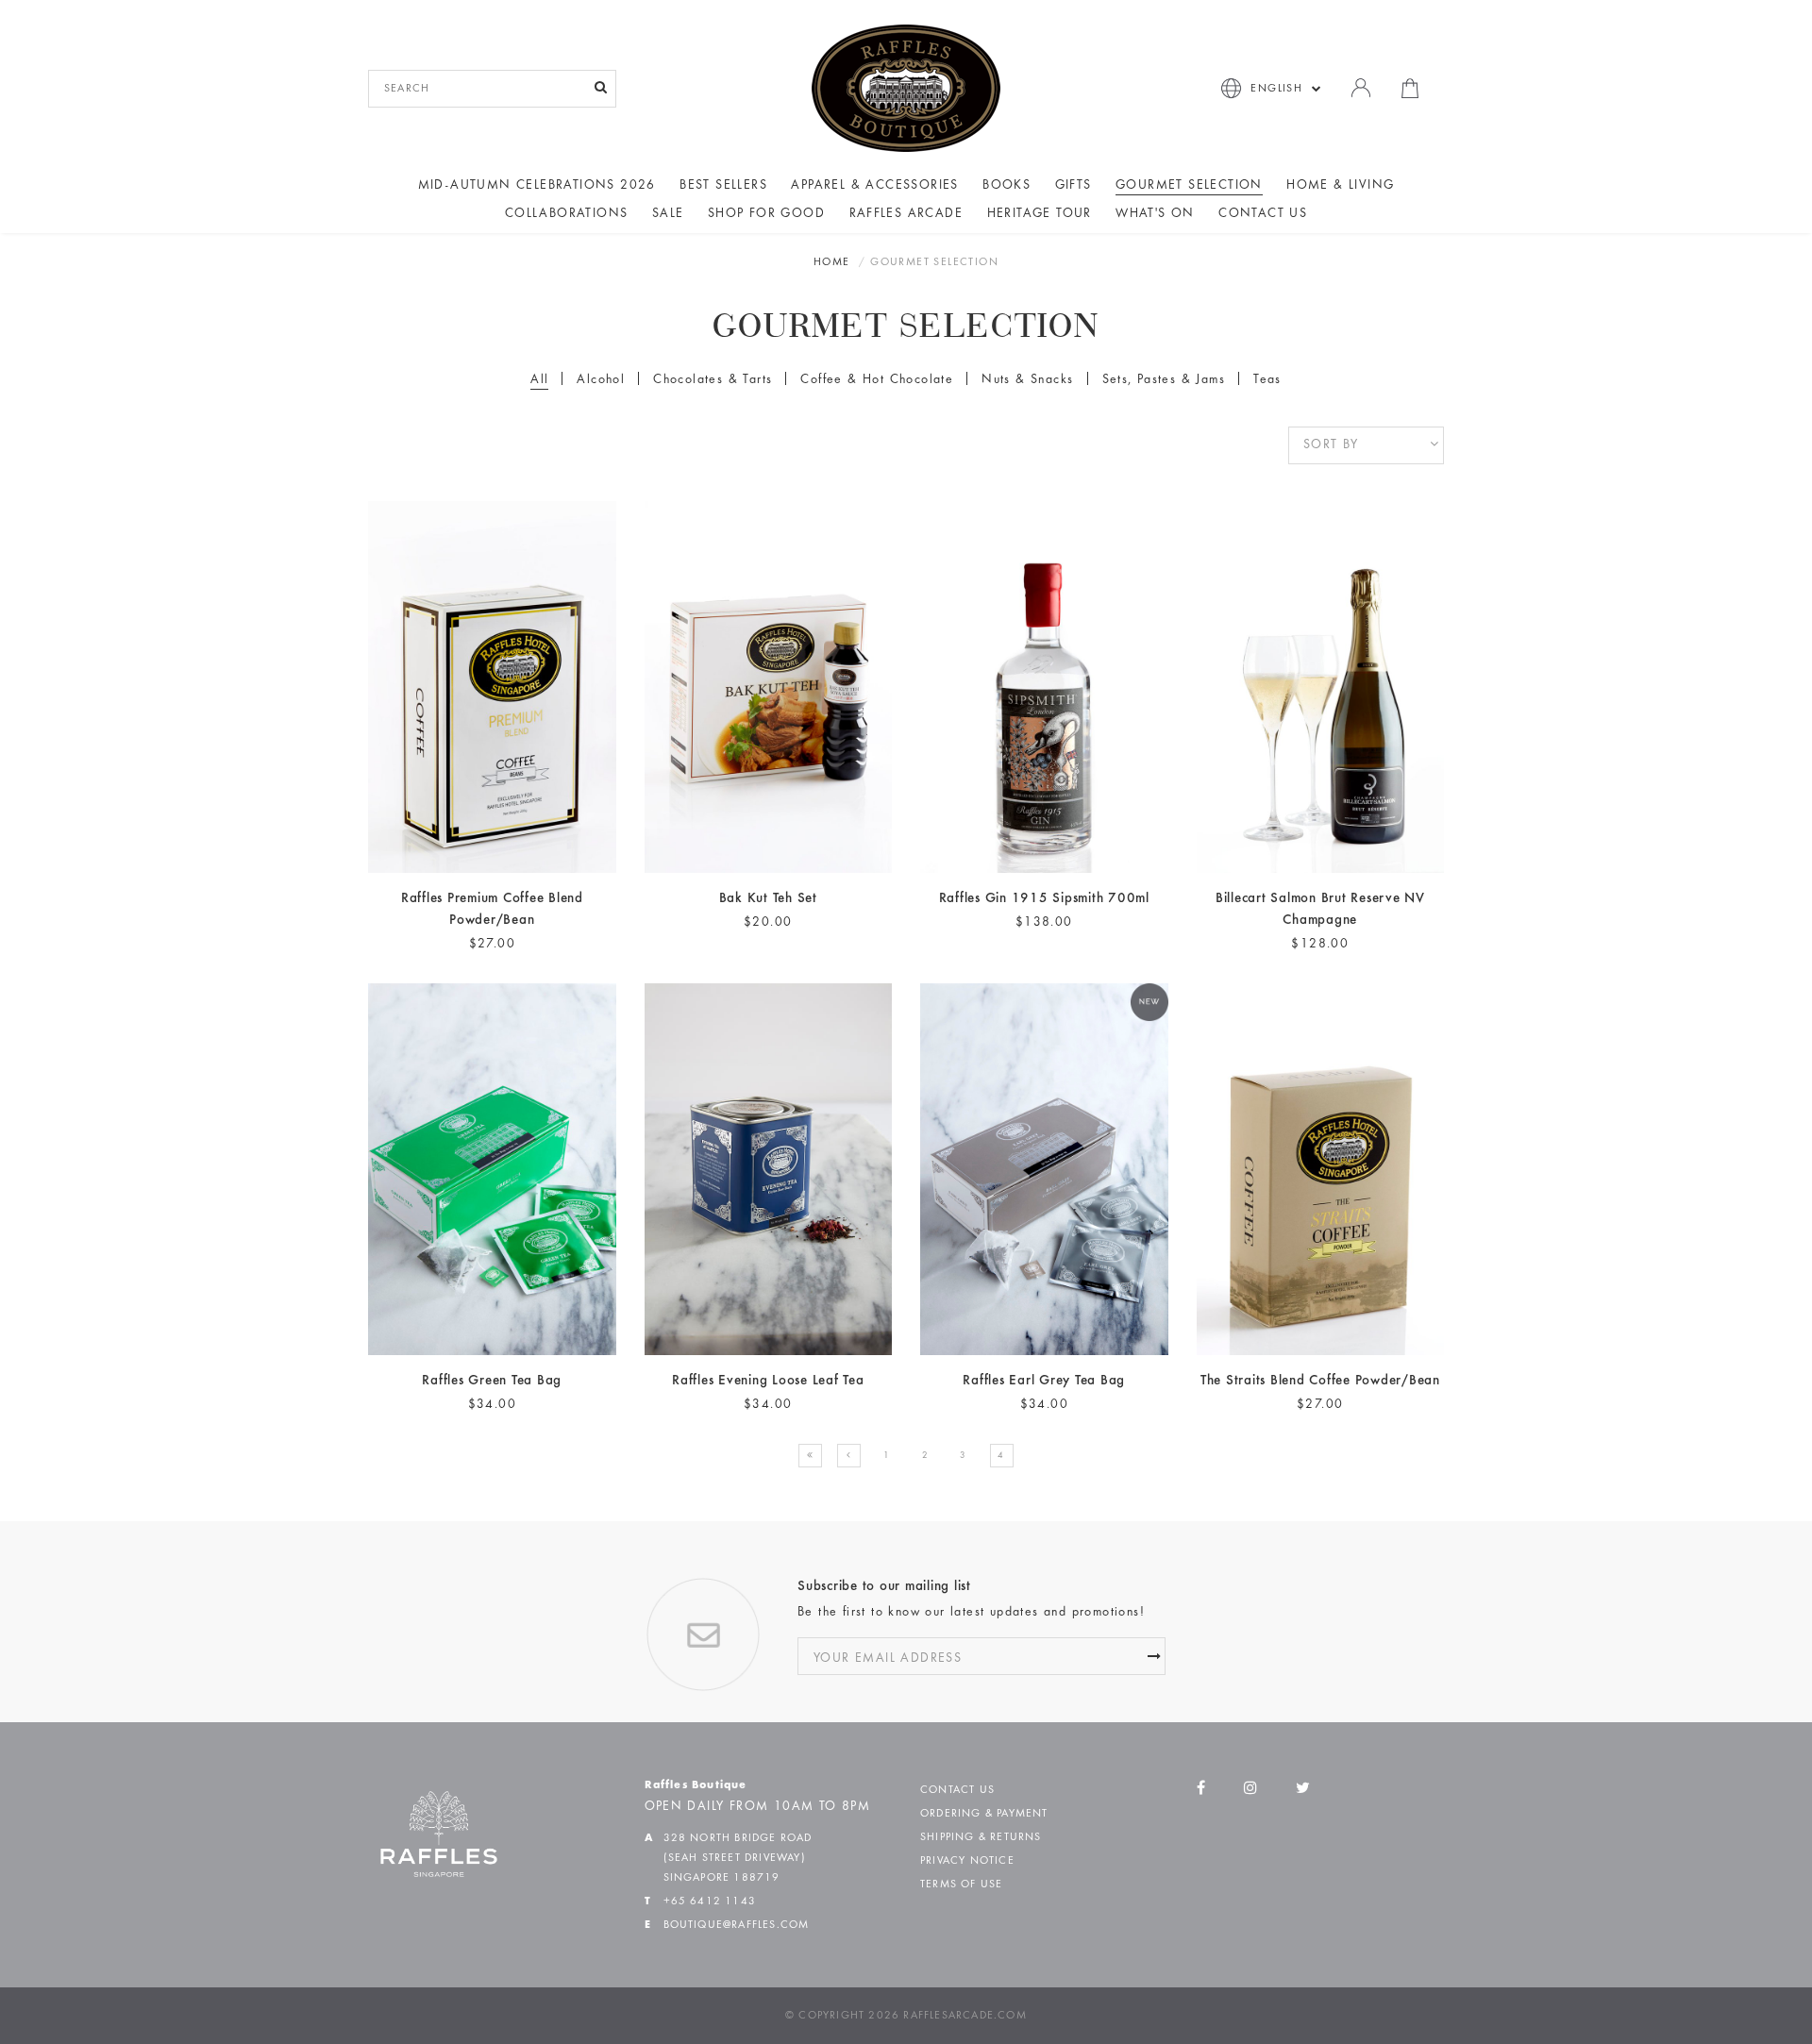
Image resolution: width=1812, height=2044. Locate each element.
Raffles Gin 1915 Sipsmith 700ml (1044, 899)
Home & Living (1340, 186)
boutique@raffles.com (737, 1925)
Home (832, 262)
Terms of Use (961, 1885)
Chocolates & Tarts (713, 380)
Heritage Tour (1040, 214)
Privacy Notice (967, 1861)
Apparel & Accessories (874, 186)
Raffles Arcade (906, 214)
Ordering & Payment (984, 1814)
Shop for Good (766, 214)
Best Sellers (723, 186)
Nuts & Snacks (1027, 380)
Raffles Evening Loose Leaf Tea (768, 1381)
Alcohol (601, 380)
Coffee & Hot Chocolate (877, 380)
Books (1007, 186)
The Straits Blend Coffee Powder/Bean (1320, 1381)
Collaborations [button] (567, 214)
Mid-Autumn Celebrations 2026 (537, 186)
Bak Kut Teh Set (768, 899)
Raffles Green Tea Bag (492, 1381)
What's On (1155, 214)
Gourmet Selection (1189, 186)
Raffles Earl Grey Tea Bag (1044, 1381)
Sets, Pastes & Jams (1164, 380)
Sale (668, 214)
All (539, 380)
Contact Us (1263, 214)
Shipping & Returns (981, 1837)
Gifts (1074, 186)
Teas (1267, 380)
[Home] (906, 88)
